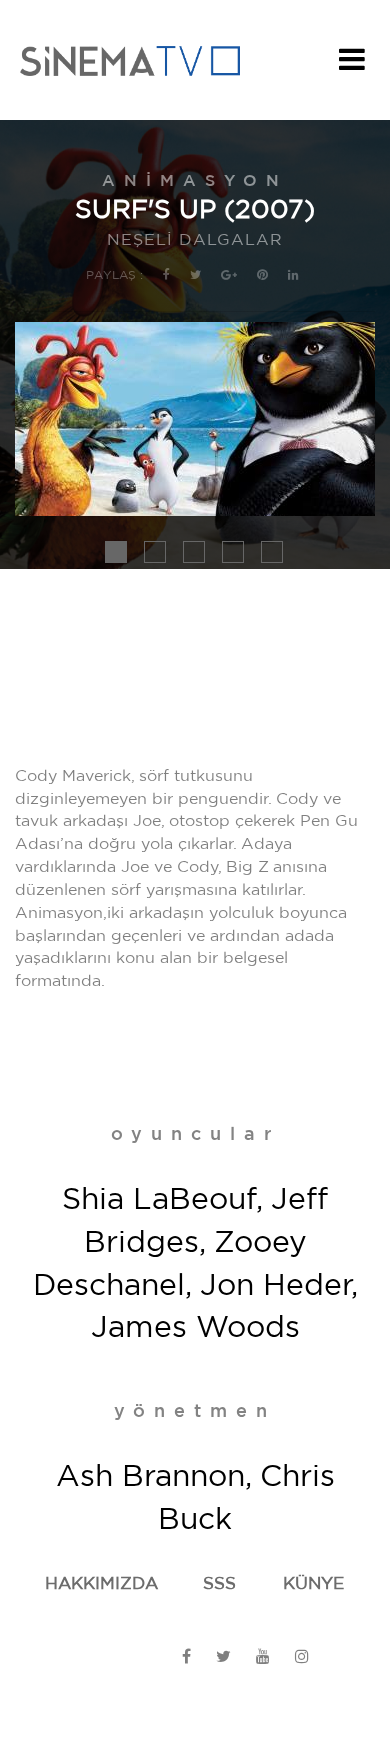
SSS (219, 1583)
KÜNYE (313, 1583)
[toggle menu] (352, 65)
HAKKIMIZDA (101, 1583)
